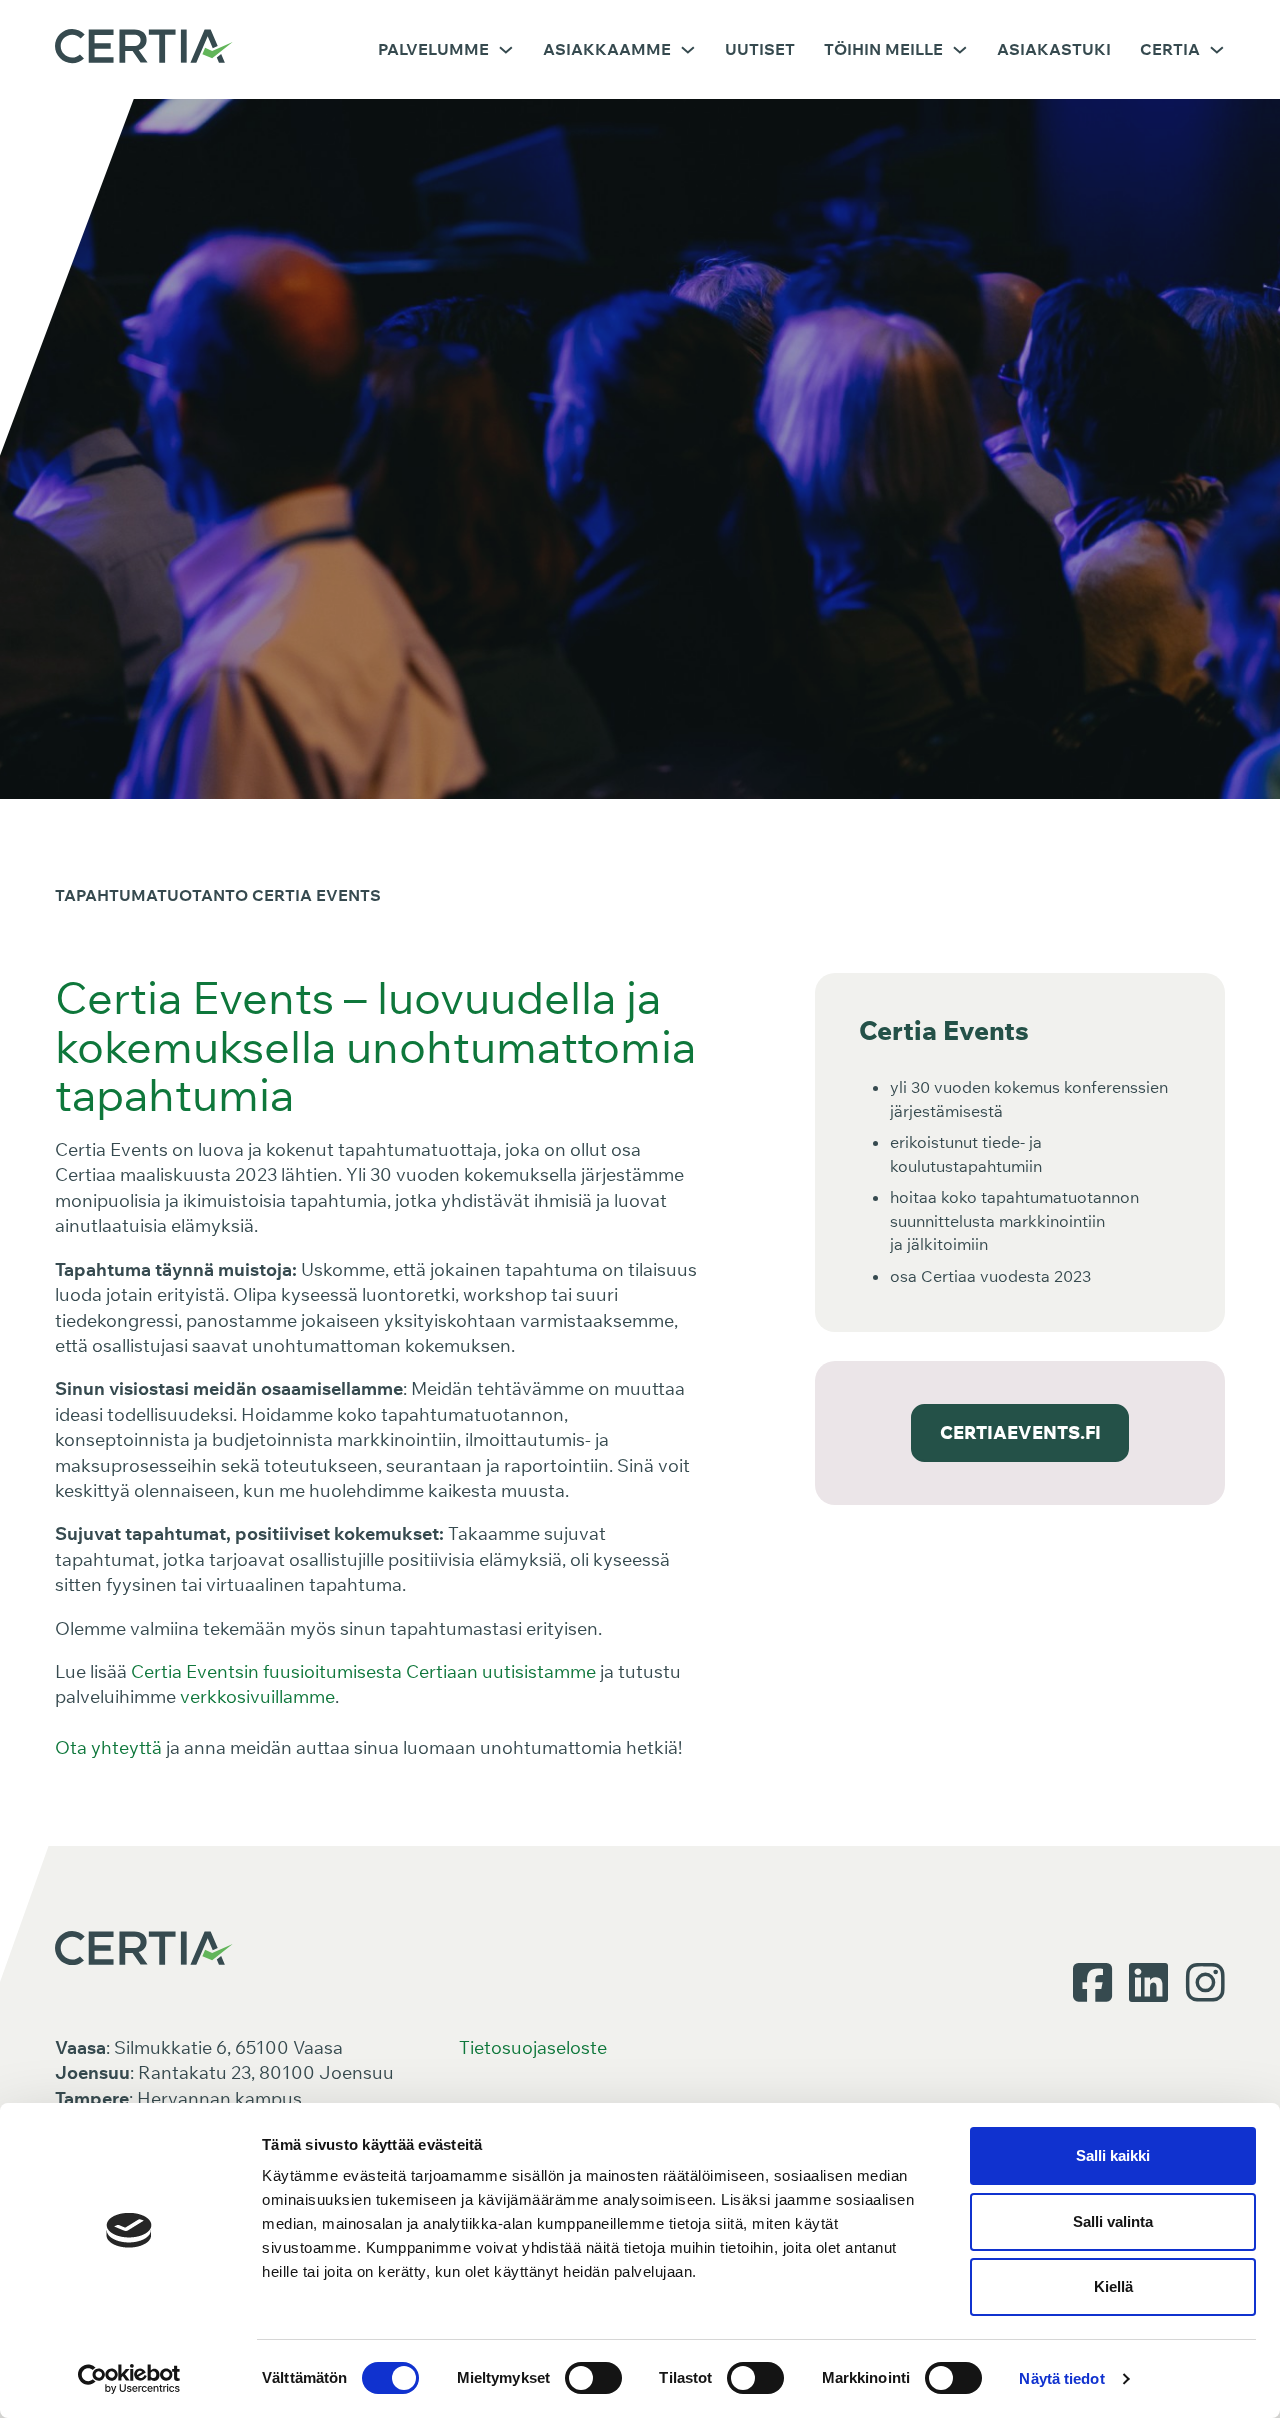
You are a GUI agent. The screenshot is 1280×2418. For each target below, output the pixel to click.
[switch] (593, 2378)
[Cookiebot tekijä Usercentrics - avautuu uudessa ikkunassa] (129, 2379)
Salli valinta (1113, 2221)
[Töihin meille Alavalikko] (960, 50)
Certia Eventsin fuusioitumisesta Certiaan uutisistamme (363, 1671)
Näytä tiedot (1061, 2378)
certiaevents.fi (1020, 1432)
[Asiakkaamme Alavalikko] (688, 50)
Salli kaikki (1113, 2155)
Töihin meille (883, 49)
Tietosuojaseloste (533, 2047)
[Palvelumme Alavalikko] (506, 50)
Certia (1170, 49)
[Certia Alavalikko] (1217, 50)
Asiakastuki (1054, 49)
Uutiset (760, 49)
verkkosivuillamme (257, 1696)
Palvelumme (433, 49)
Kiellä (1113, 2286)
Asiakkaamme (607, 49)
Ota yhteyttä (108, 1747)
